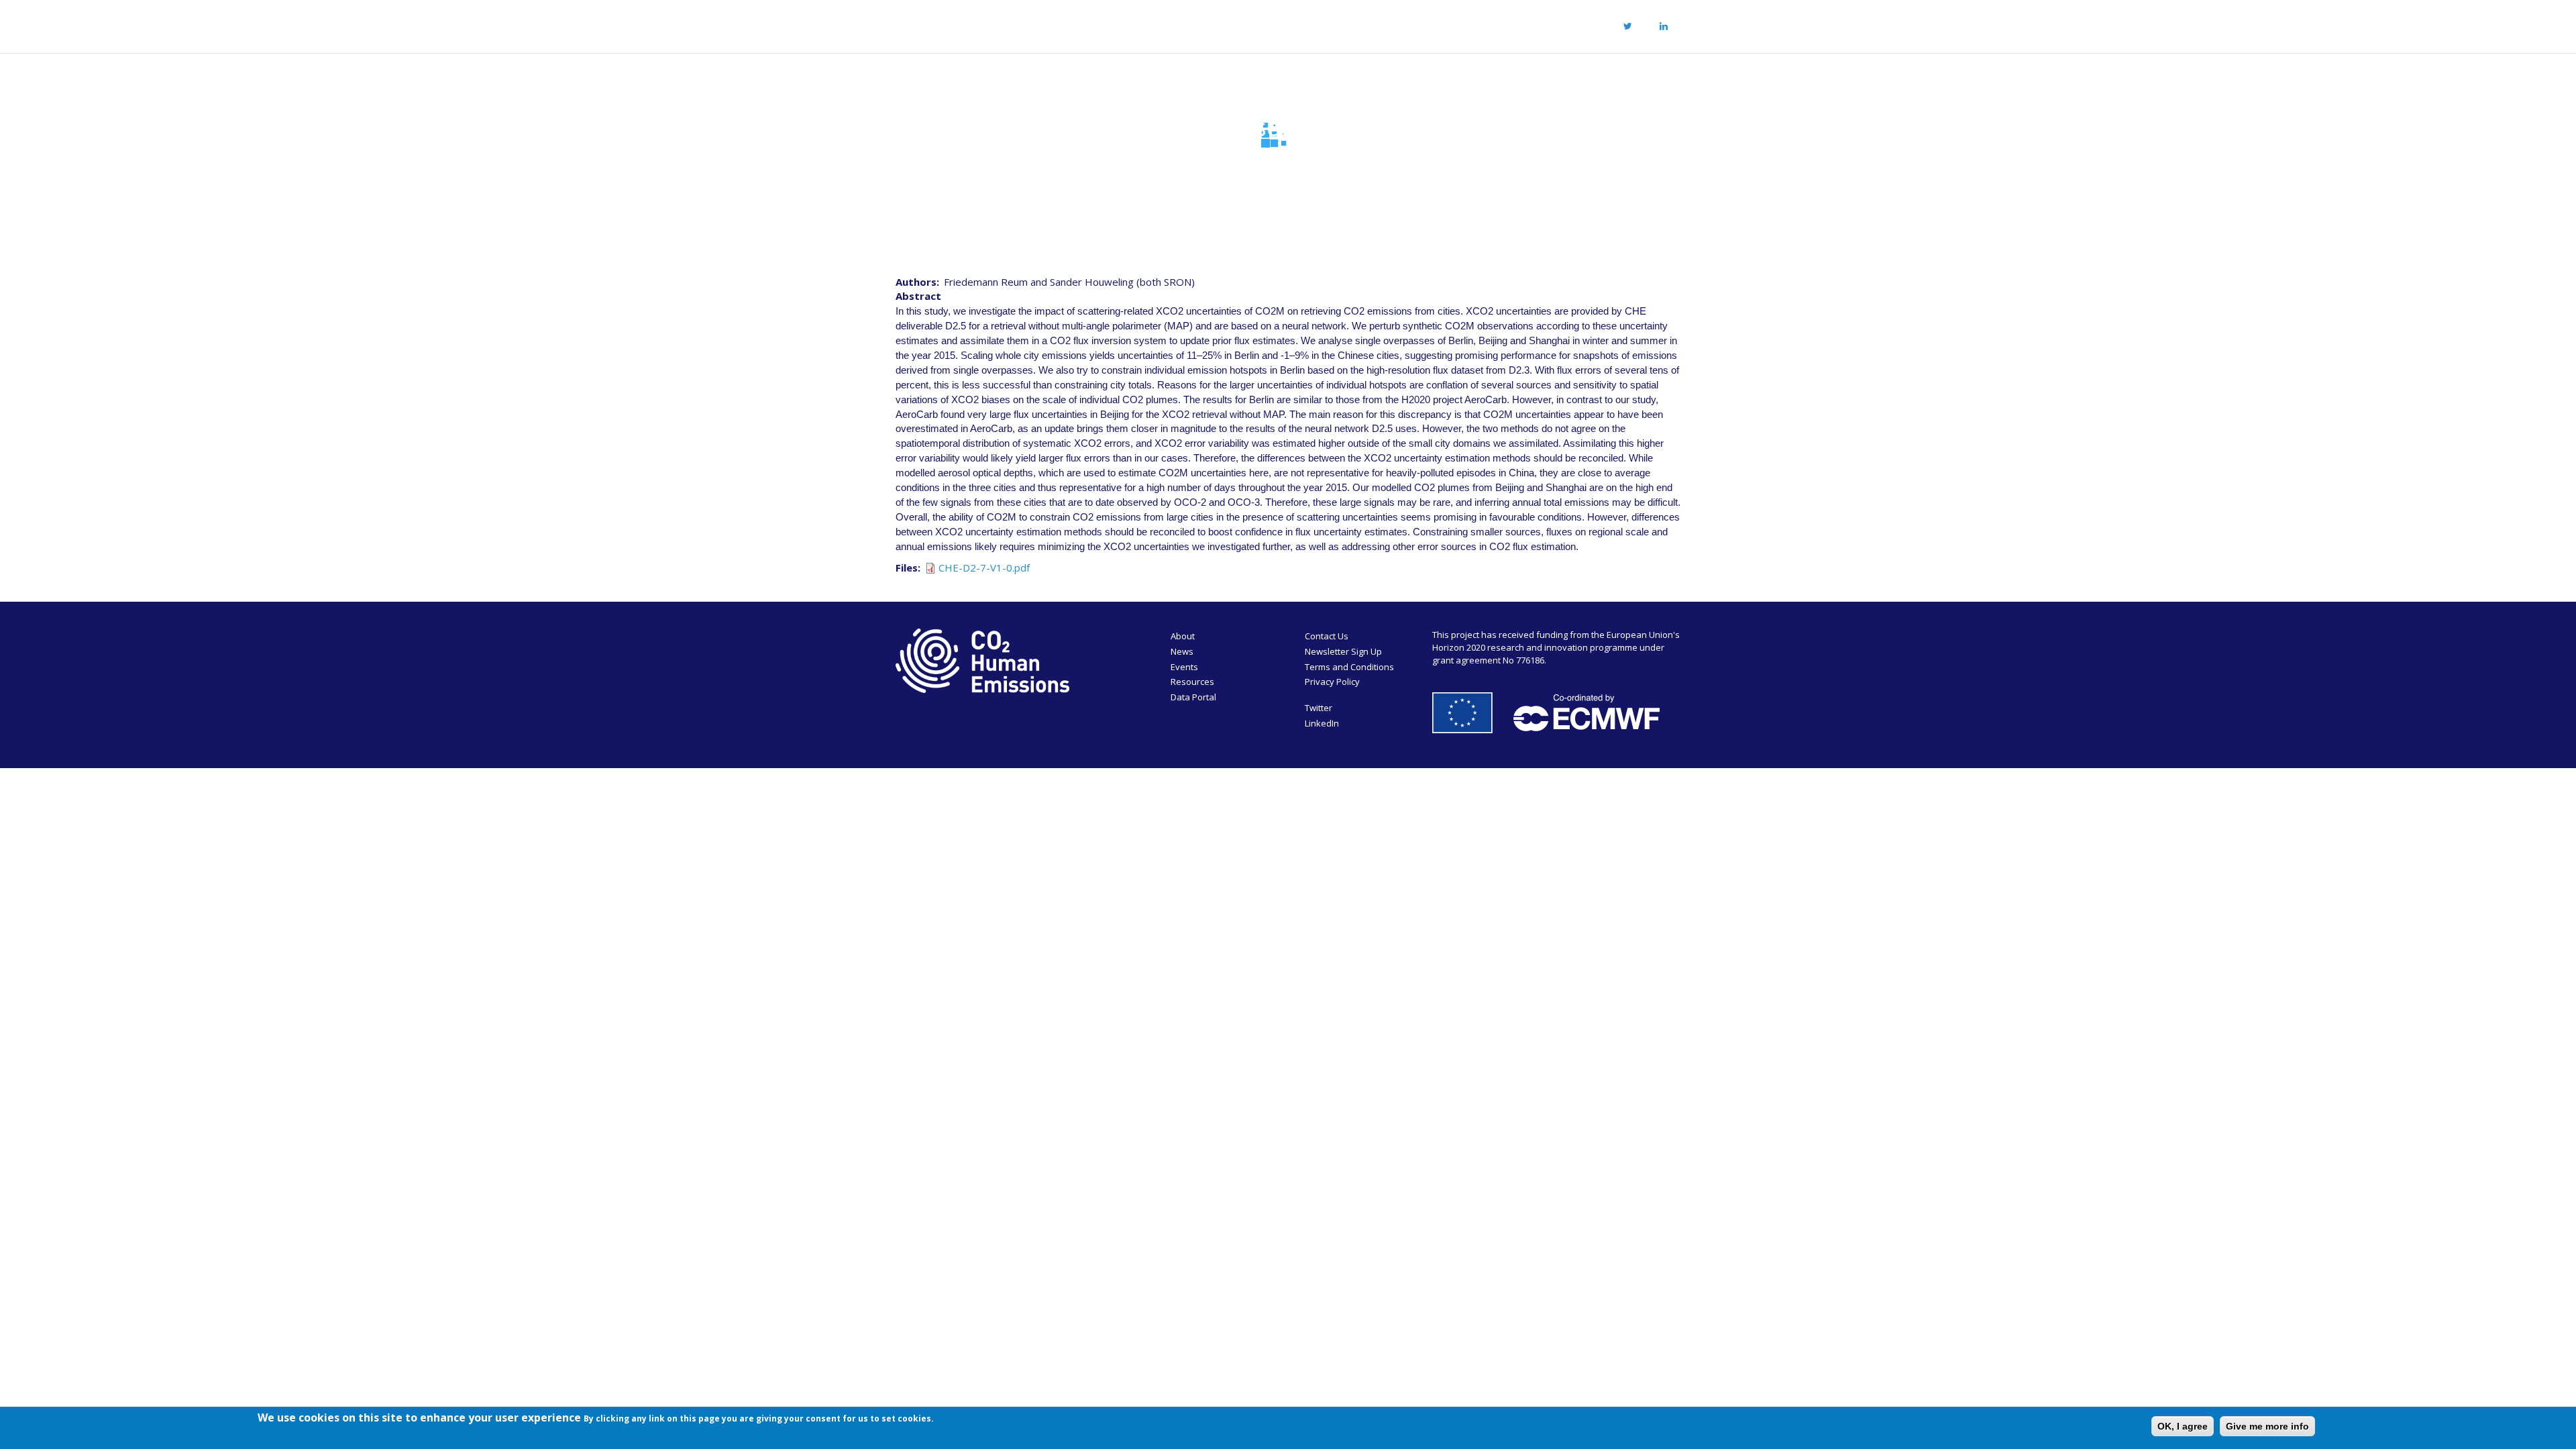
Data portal (1402, 24)
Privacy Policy (1332, 682)
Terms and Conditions (1349, 667)
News (1193, 24)
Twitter (1319, 708)
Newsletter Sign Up (1343, 651)
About (1127, 24)
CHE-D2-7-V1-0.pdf (984, 568)
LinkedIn (1322, 723)
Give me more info (2267, 1426)
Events (1250, 24)
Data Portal (1193, 697)
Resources (1320, 24)
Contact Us (1327, 636)
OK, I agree (2183, 1426)
